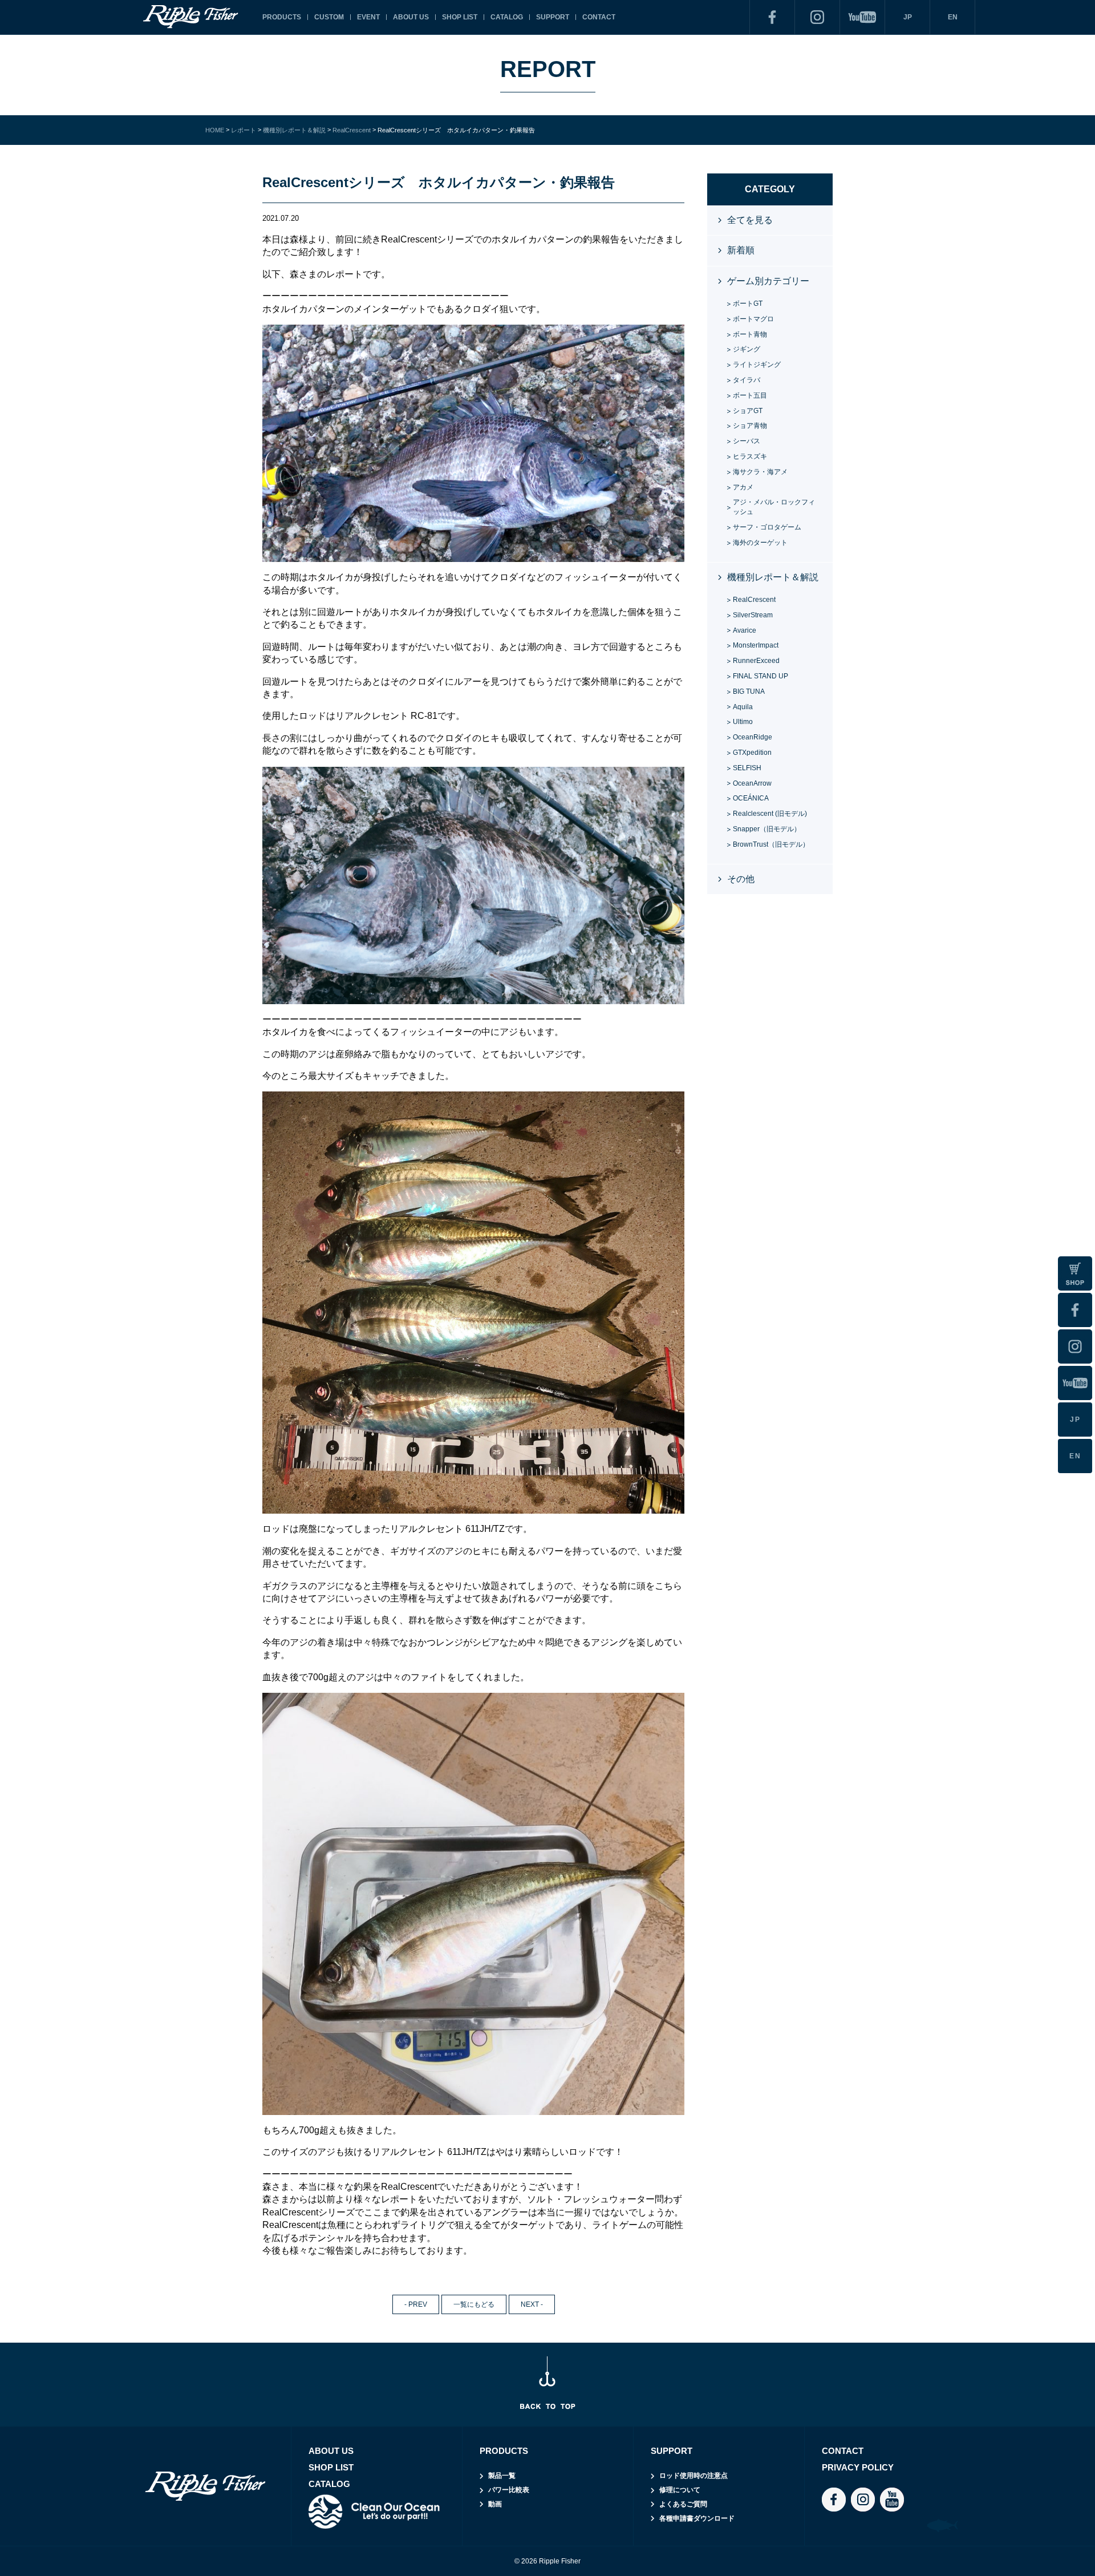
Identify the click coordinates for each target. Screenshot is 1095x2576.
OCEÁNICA (751, 798)
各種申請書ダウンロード (697, 2518)
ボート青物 (750, 334)
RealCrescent (754, 600)
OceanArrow (752, 783)
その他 (741, 879)
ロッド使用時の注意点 (693, 2476)
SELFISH (747, 768)
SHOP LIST (460, 17)
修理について (680, 2490)
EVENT (368, 17)
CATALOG (507, 17)
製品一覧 (502, 2476)
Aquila (743, 707)
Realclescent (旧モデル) (770, 814)
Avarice (745, 630)
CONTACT (599, 17)
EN (953, 17)
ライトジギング (757, 365)
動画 (495, 2504)
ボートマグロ (753, 319)
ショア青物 (750, 426)
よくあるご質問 (683, 2504)
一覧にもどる (474, 2304)
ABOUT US (411, 17)
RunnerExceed (756, 661)
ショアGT (748, 411)
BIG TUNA (749, 691)
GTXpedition (752, 753)
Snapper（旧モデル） (767, 829)
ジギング (747, 349)
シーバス (747, 441)
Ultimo (743, 722)
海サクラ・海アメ (760, 472)
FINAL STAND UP (761, 676)
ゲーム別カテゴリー (768, 281)
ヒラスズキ (750, 456)
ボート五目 (750, 395)
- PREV (416, 2304)
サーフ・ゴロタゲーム (767, 527)
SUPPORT (553, 17)
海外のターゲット (760, 543)
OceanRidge (753, 737)
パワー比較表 (509, 2490)
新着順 (741, 250)
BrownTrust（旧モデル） (771, 844)
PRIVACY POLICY (858, 2467)
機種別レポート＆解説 (773, 577)
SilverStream (753, 615)
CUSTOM (329, 17)
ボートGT (748, 304)
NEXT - (532, 2304)
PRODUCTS (282, 17)
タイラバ (747, 380)
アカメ (743, 487)
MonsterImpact (756, 645)
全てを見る (750, 220)
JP (908, 17)
